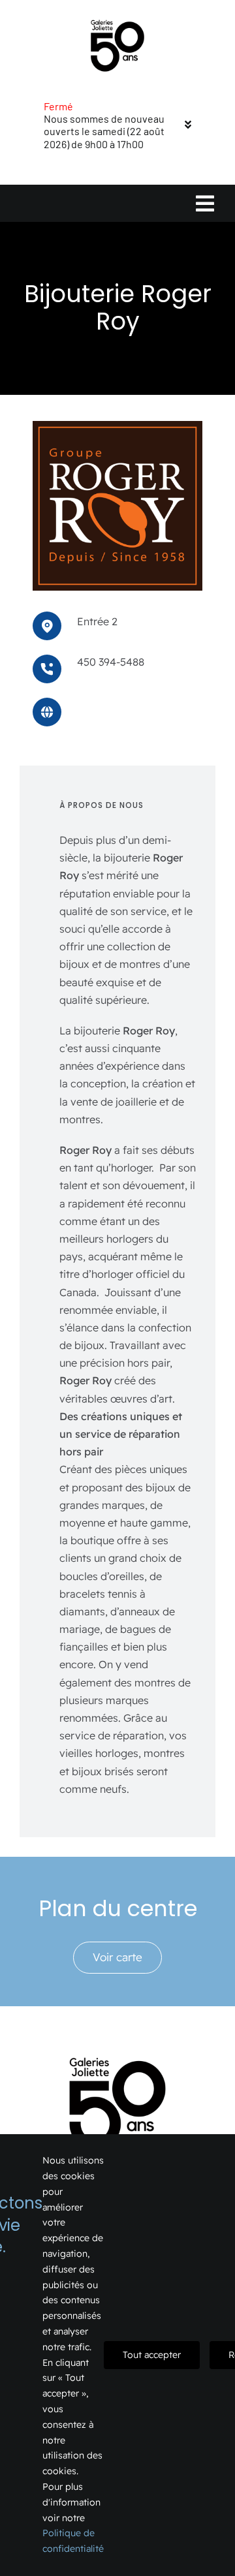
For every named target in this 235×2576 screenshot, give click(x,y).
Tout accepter (152, 2355)
